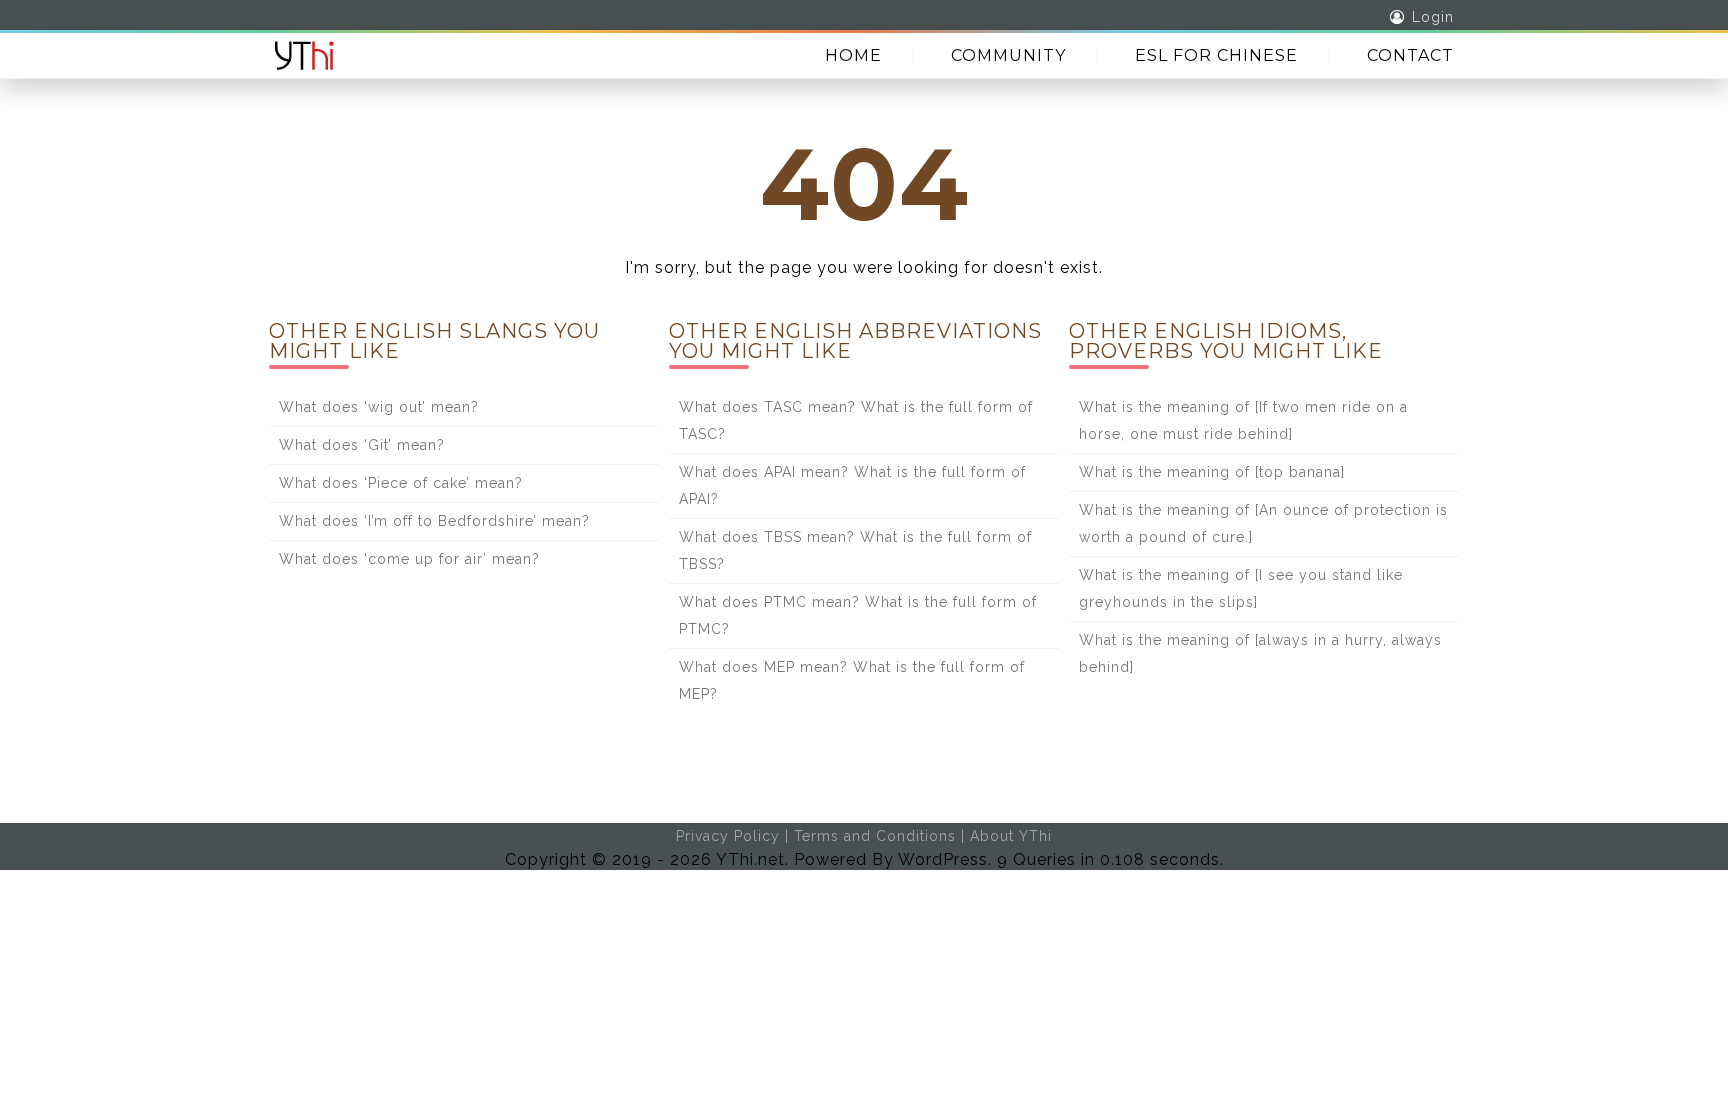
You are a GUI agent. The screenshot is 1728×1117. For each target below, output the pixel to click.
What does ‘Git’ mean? (362, 445)
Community (1008, 55)
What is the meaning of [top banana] (1212, 472)
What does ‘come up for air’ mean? (409, 559)
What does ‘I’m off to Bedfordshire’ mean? (434, 521)
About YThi (1011, 836)
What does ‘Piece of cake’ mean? (401, 483)
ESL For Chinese (1216, 55)
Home (853, 55)
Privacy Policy (728, 836)
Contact (1410, 55)
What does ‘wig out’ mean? (379, 407)
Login (1433, 17)
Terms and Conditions (875, 836)
